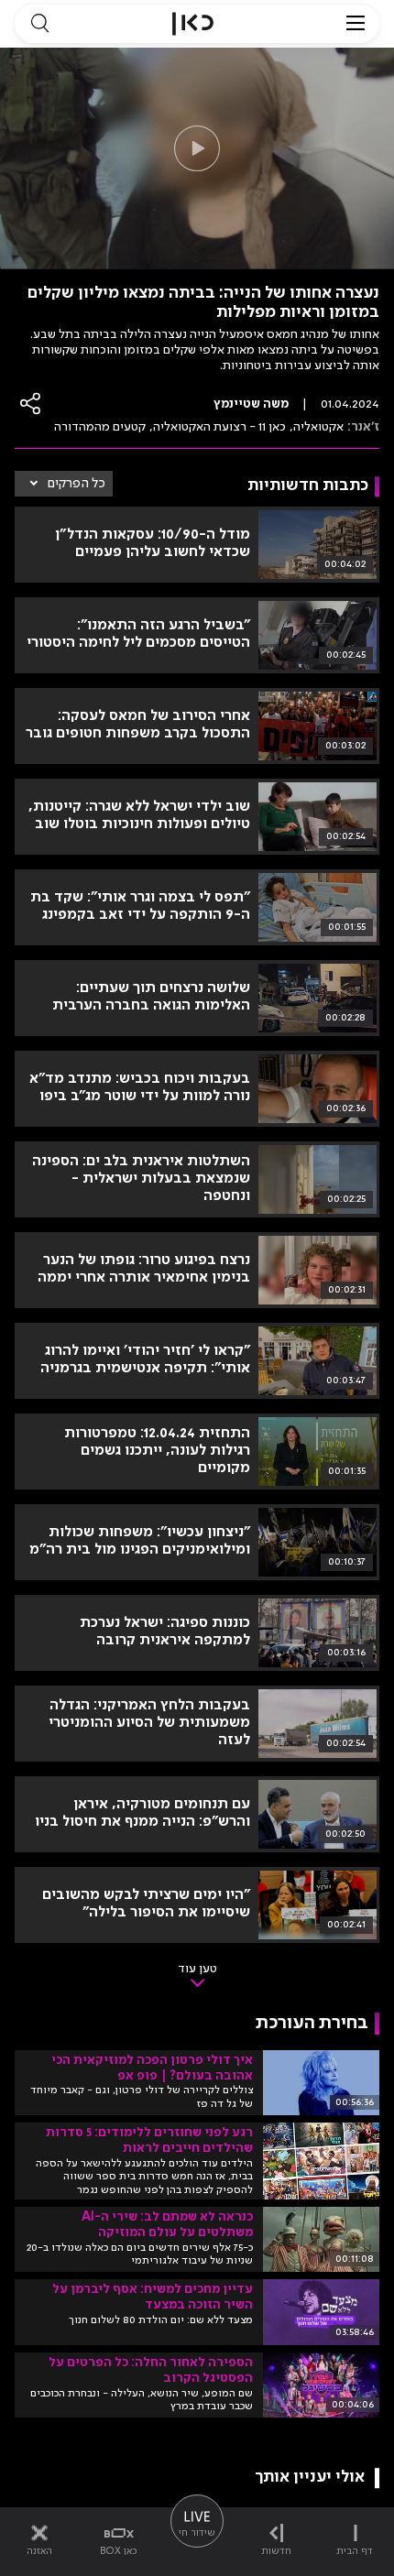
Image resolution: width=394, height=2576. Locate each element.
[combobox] (64, 484)
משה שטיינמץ (251, 404)
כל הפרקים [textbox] (77, 484)
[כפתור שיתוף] (31, 404)
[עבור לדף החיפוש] (39, 24)
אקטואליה (318, 427)
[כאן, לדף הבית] (193, 24)
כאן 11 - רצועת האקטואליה (219, 427)
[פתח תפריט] (356, 24)
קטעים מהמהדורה (100, 427)
